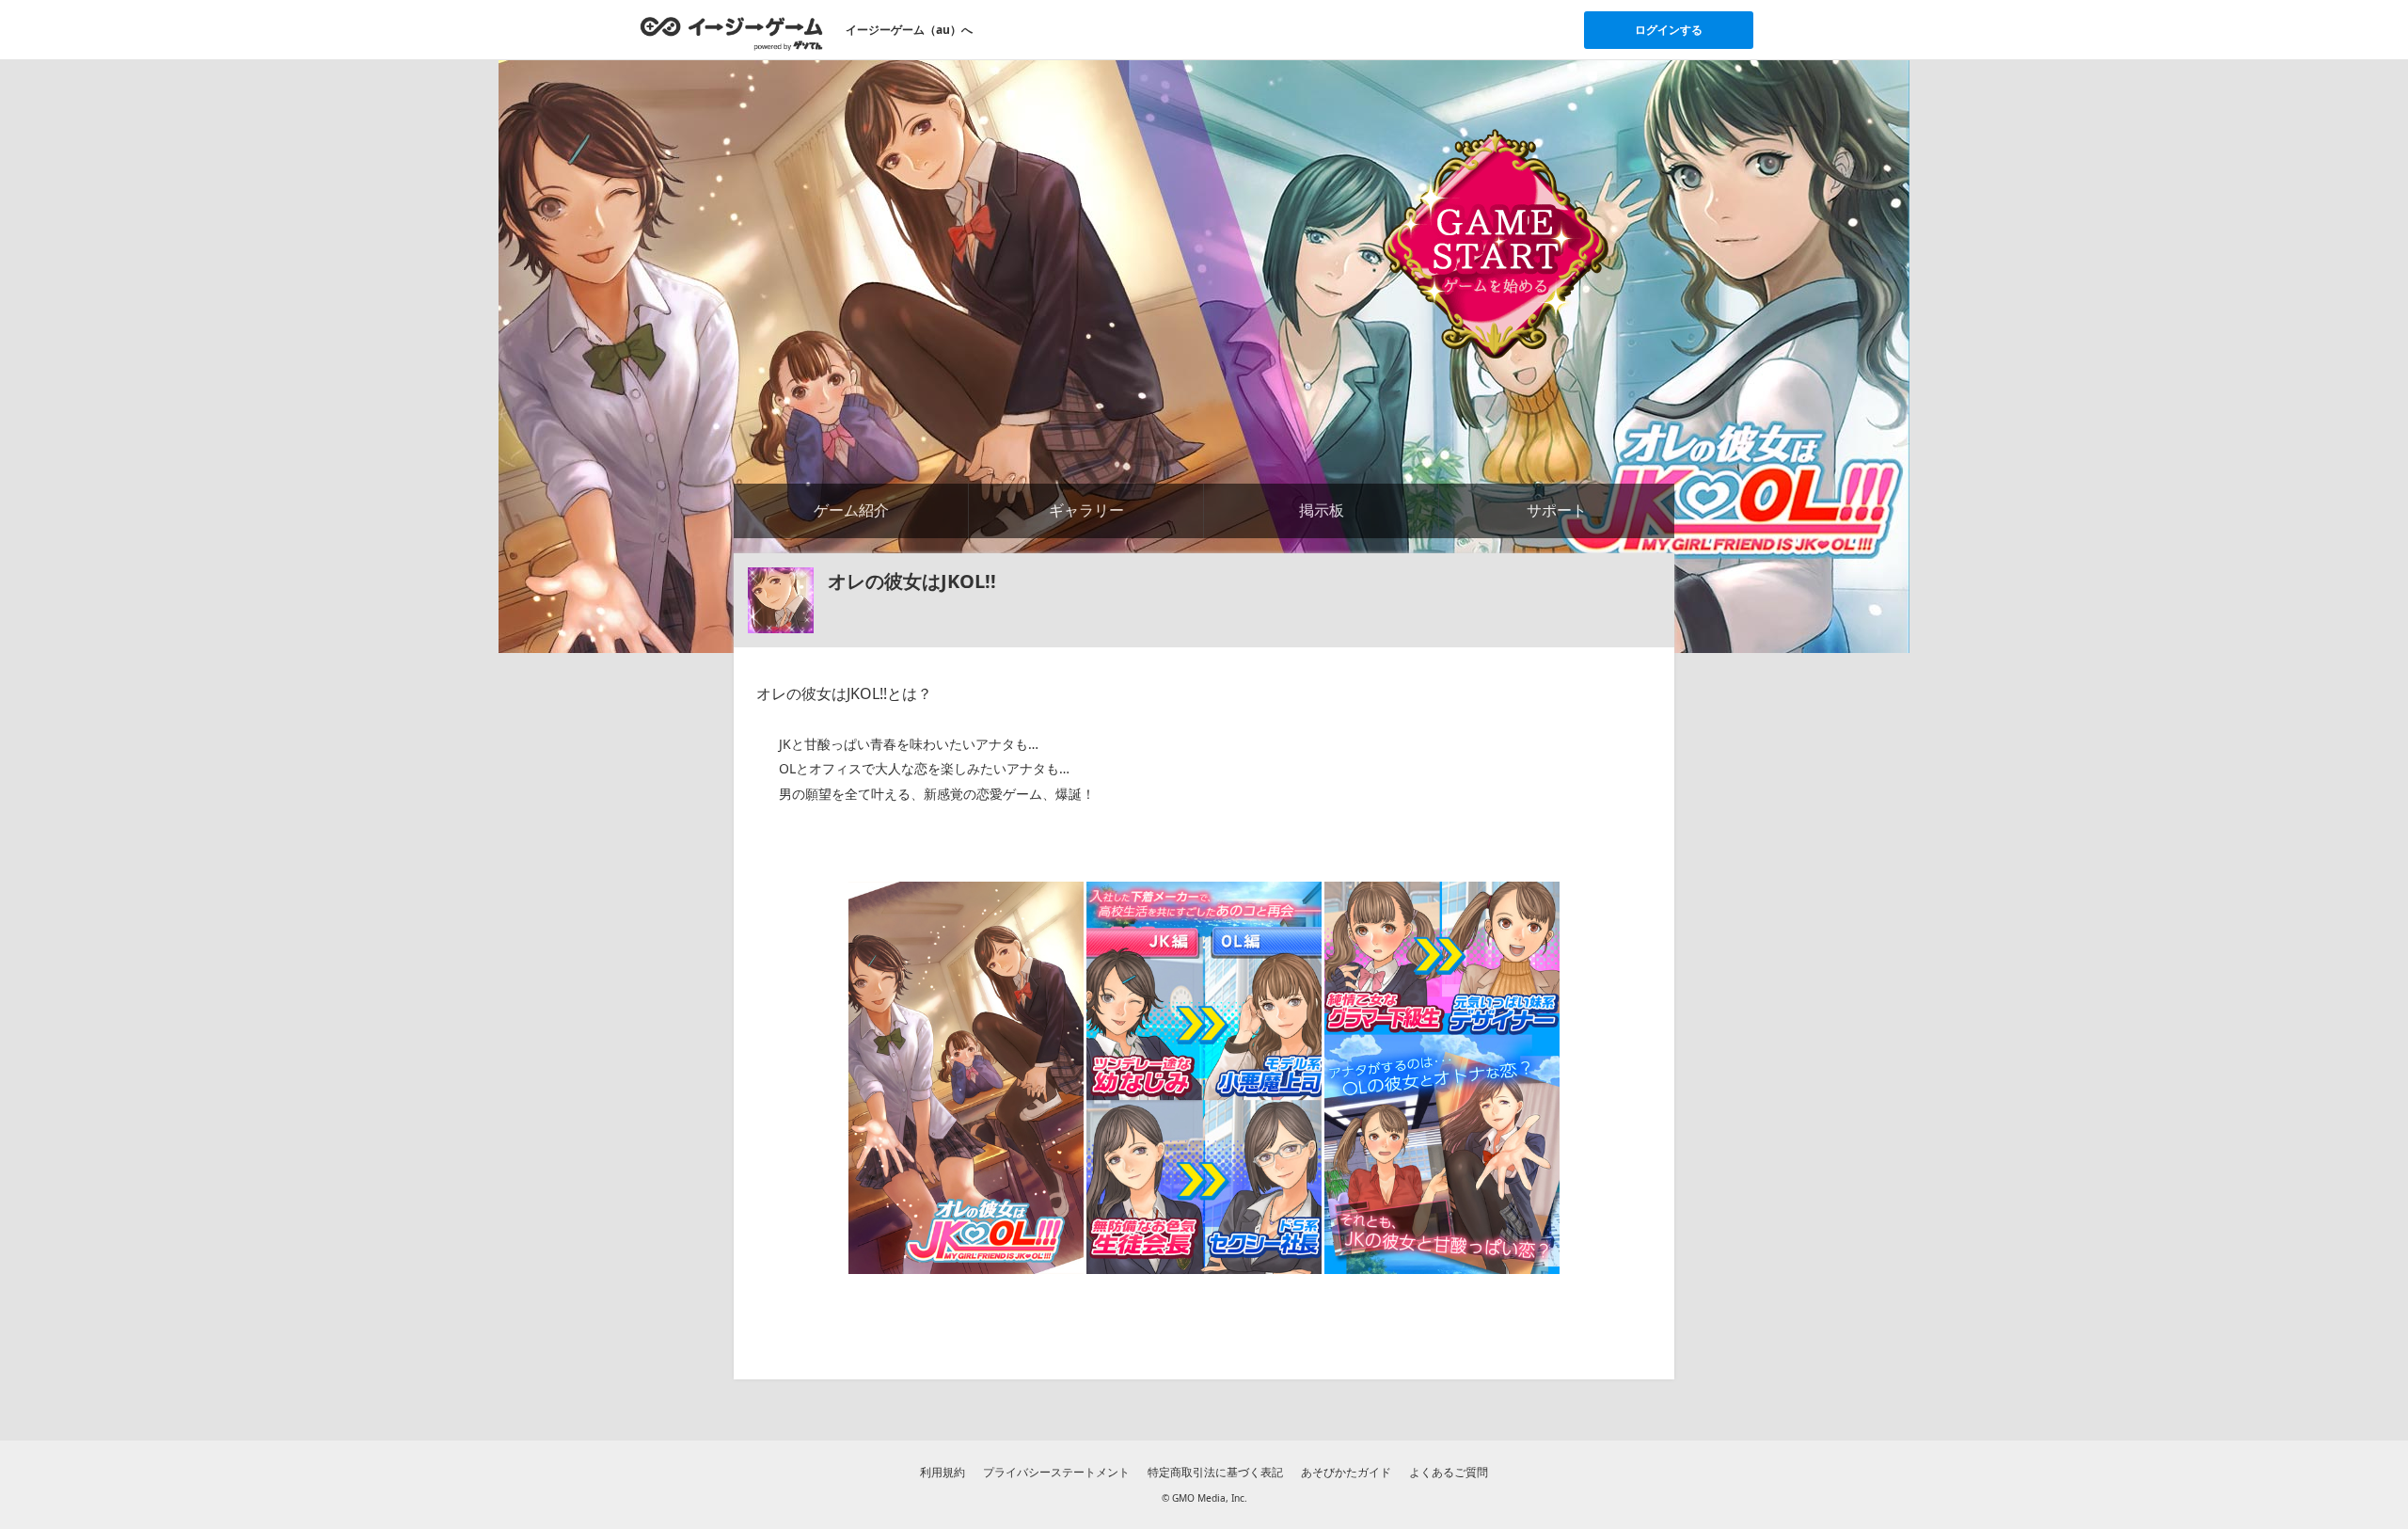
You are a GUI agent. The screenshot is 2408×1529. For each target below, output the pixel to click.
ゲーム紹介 (851, 510)
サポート (1557, 510)
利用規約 (943, 1472)
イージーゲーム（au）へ (909, 30)
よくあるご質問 (1449, 1472)
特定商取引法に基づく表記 (1215, 1472)
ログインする (1669, 30)
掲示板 (1322, 510)
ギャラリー (1086, 510)
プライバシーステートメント (1056, 1472)
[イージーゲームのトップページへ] (731, 33)
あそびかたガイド (1346, 1472)
